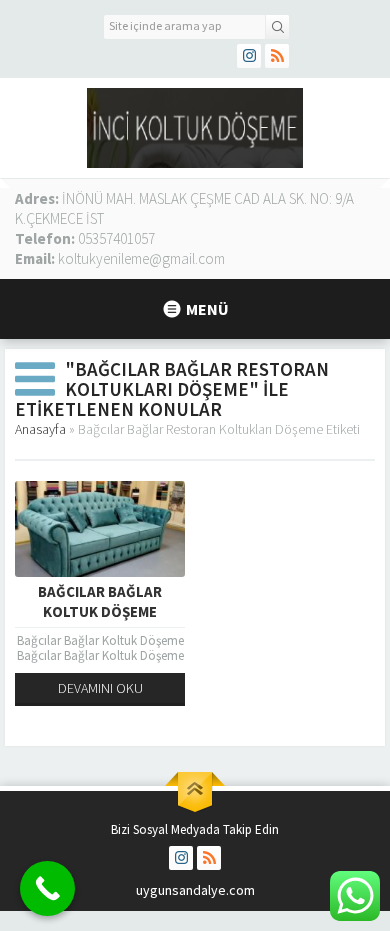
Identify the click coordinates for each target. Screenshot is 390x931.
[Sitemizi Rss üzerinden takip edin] (277, 56)
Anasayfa (40, 429)
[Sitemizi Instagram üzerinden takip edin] (249, 56)
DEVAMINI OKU (100, 688)
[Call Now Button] (47, 888)
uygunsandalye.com (195, 890)
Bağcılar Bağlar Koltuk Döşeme (100, 601)
